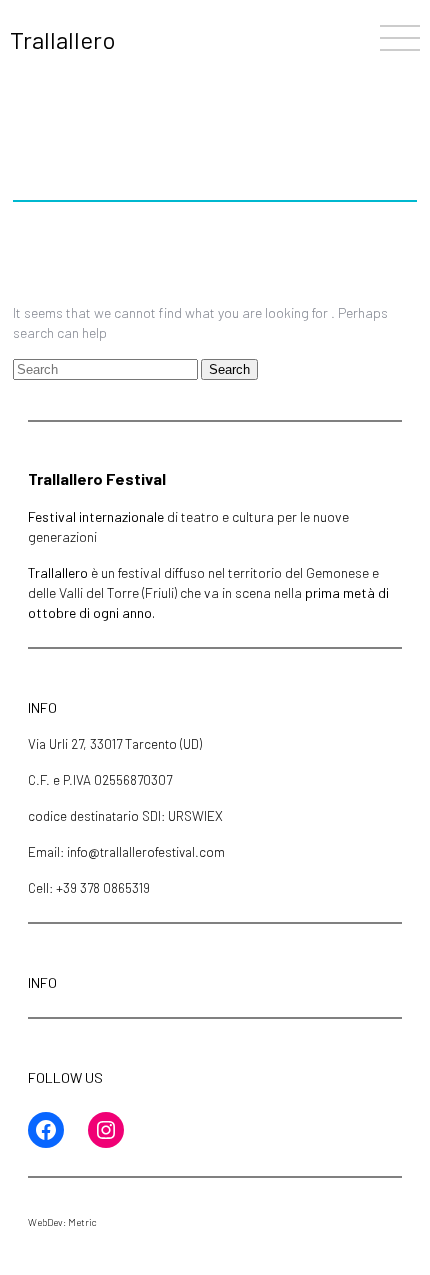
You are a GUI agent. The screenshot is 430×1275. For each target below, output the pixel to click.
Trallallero (63, 40)
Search (229, 369)
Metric (82, 1222)
